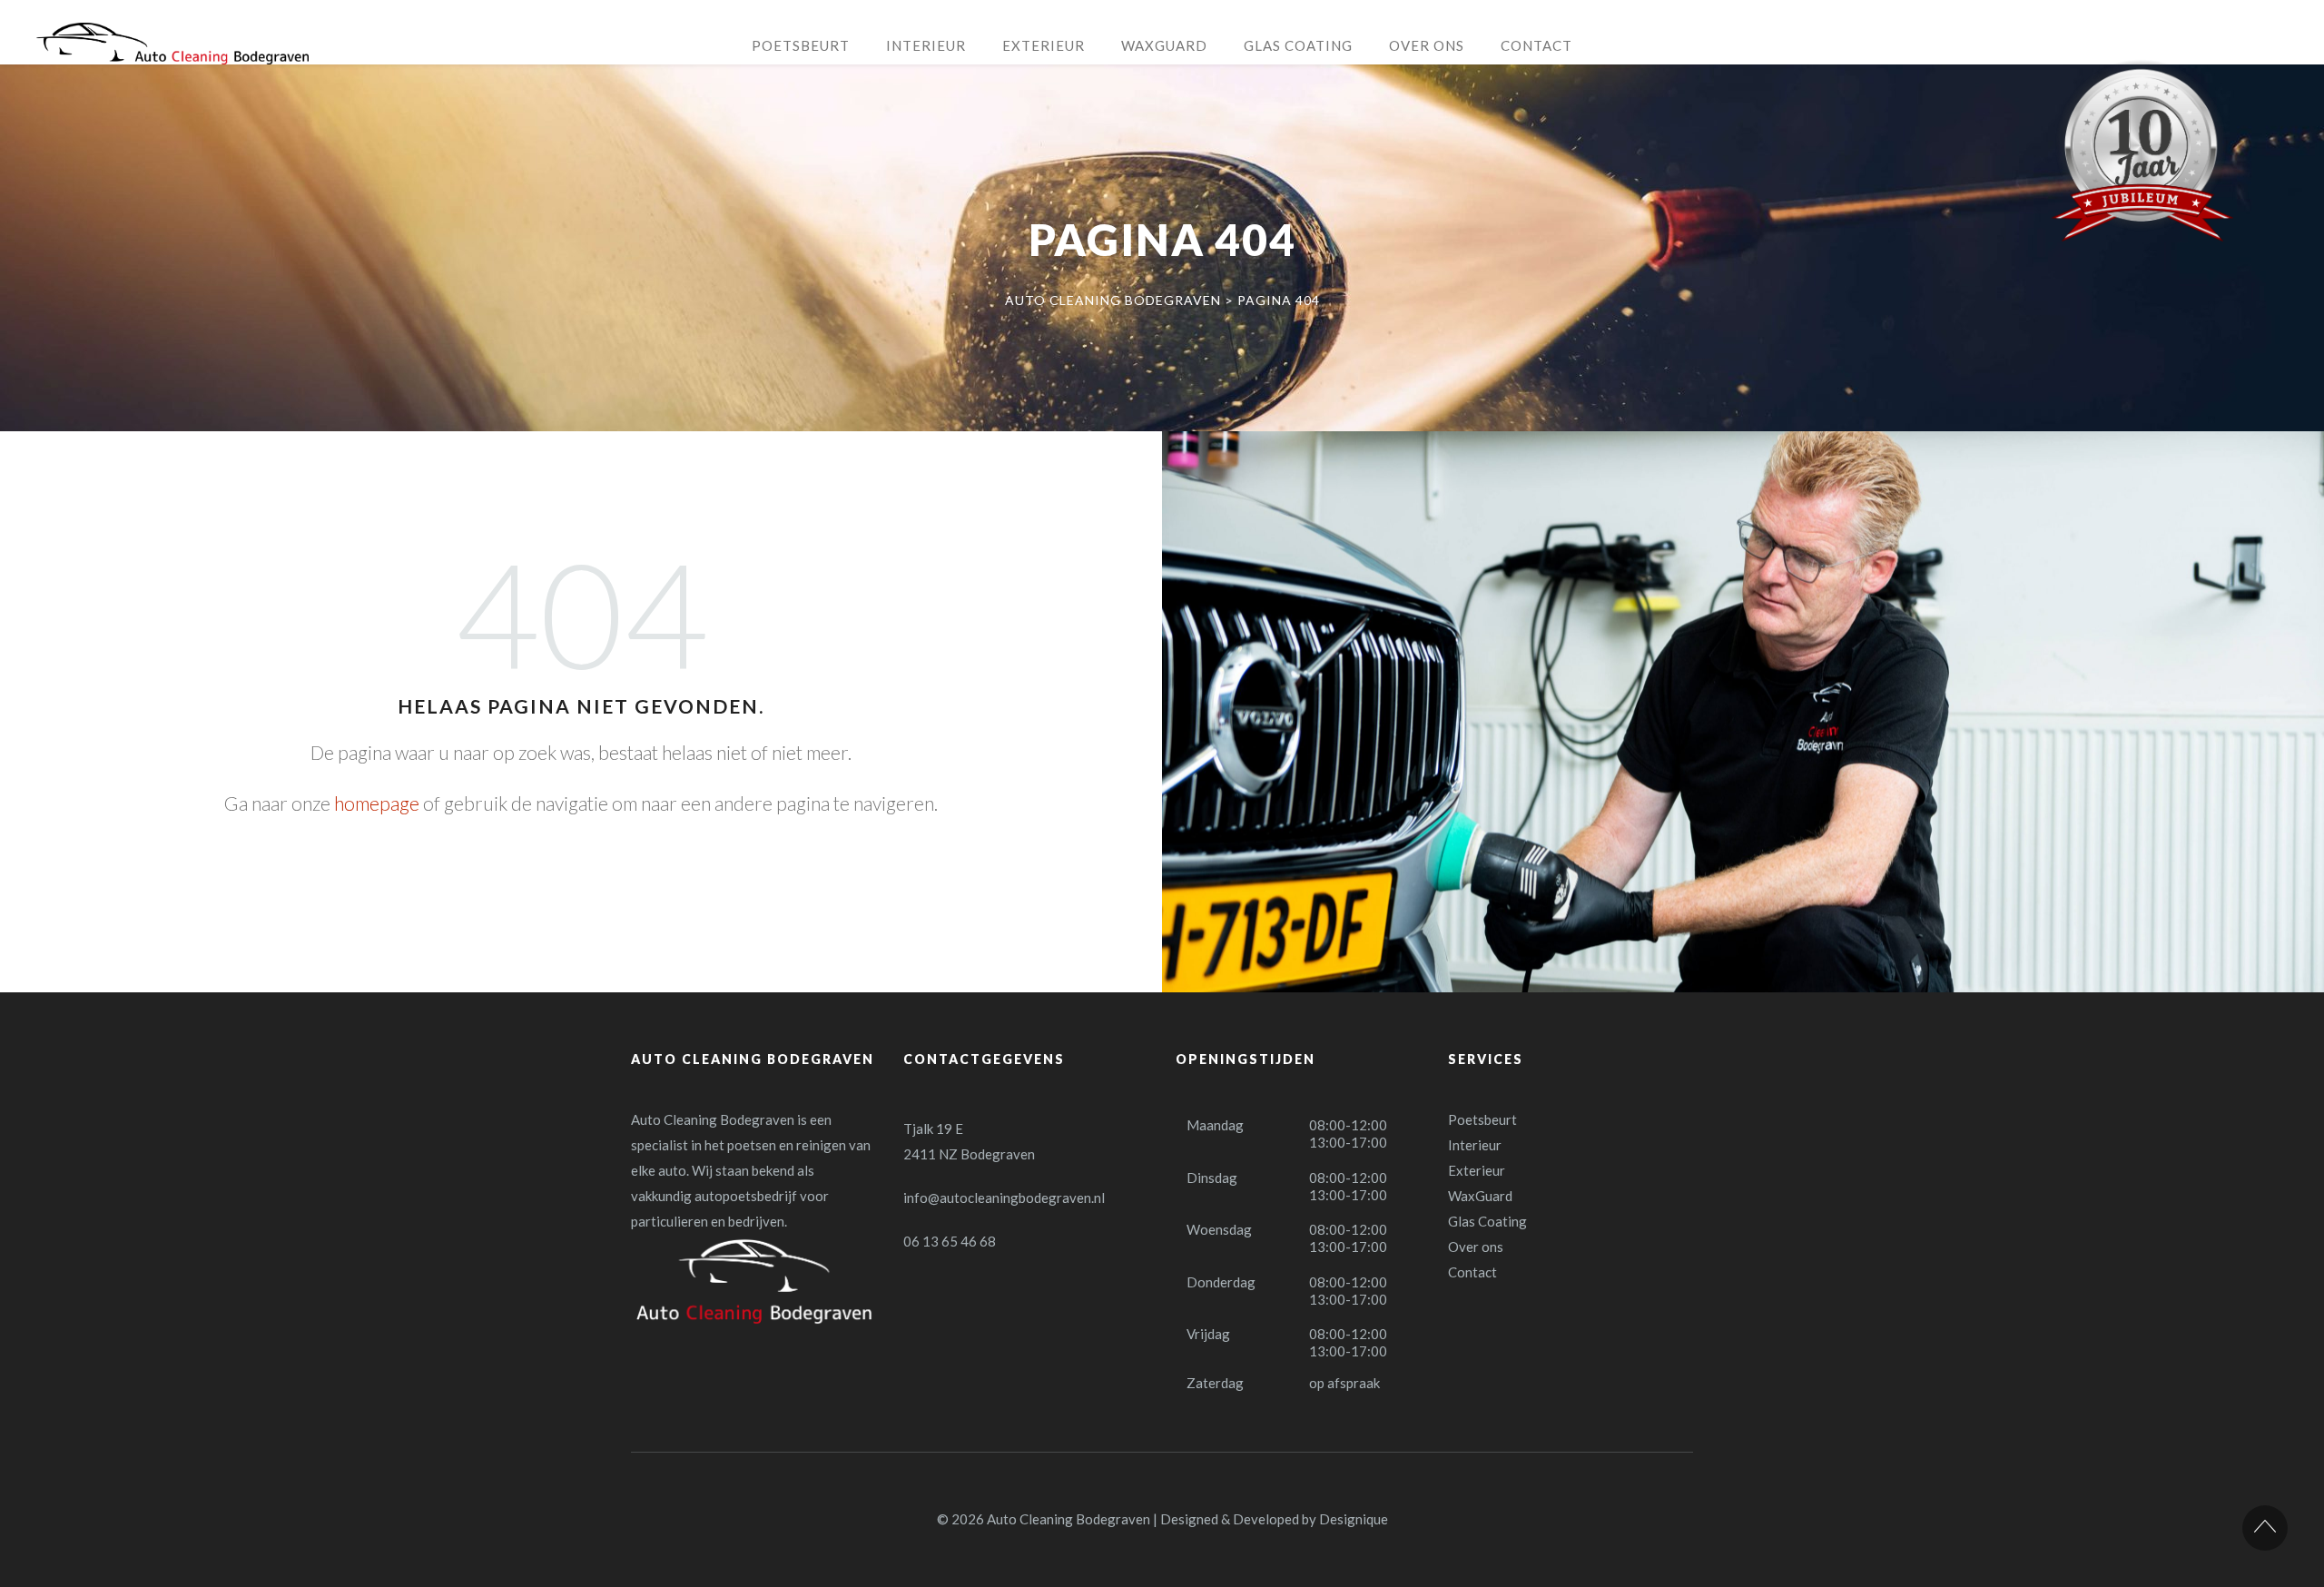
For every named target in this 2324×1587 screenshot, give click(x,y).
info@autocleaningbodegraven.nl (1004, 1198)
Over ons (1476, 1247)
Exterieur (1477, 1170)
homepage (377, 803)
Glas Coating (1487, 1221)
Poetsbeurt (1482, 1119)
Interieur (1475, 1145)
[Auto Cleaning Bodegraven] (172, 44)
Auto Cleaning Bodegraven (1068, 1519)
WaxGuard (1480, 1196)
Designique (1354, 1519)
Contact (1472, 1272)
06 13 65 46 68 (950, 1241)
